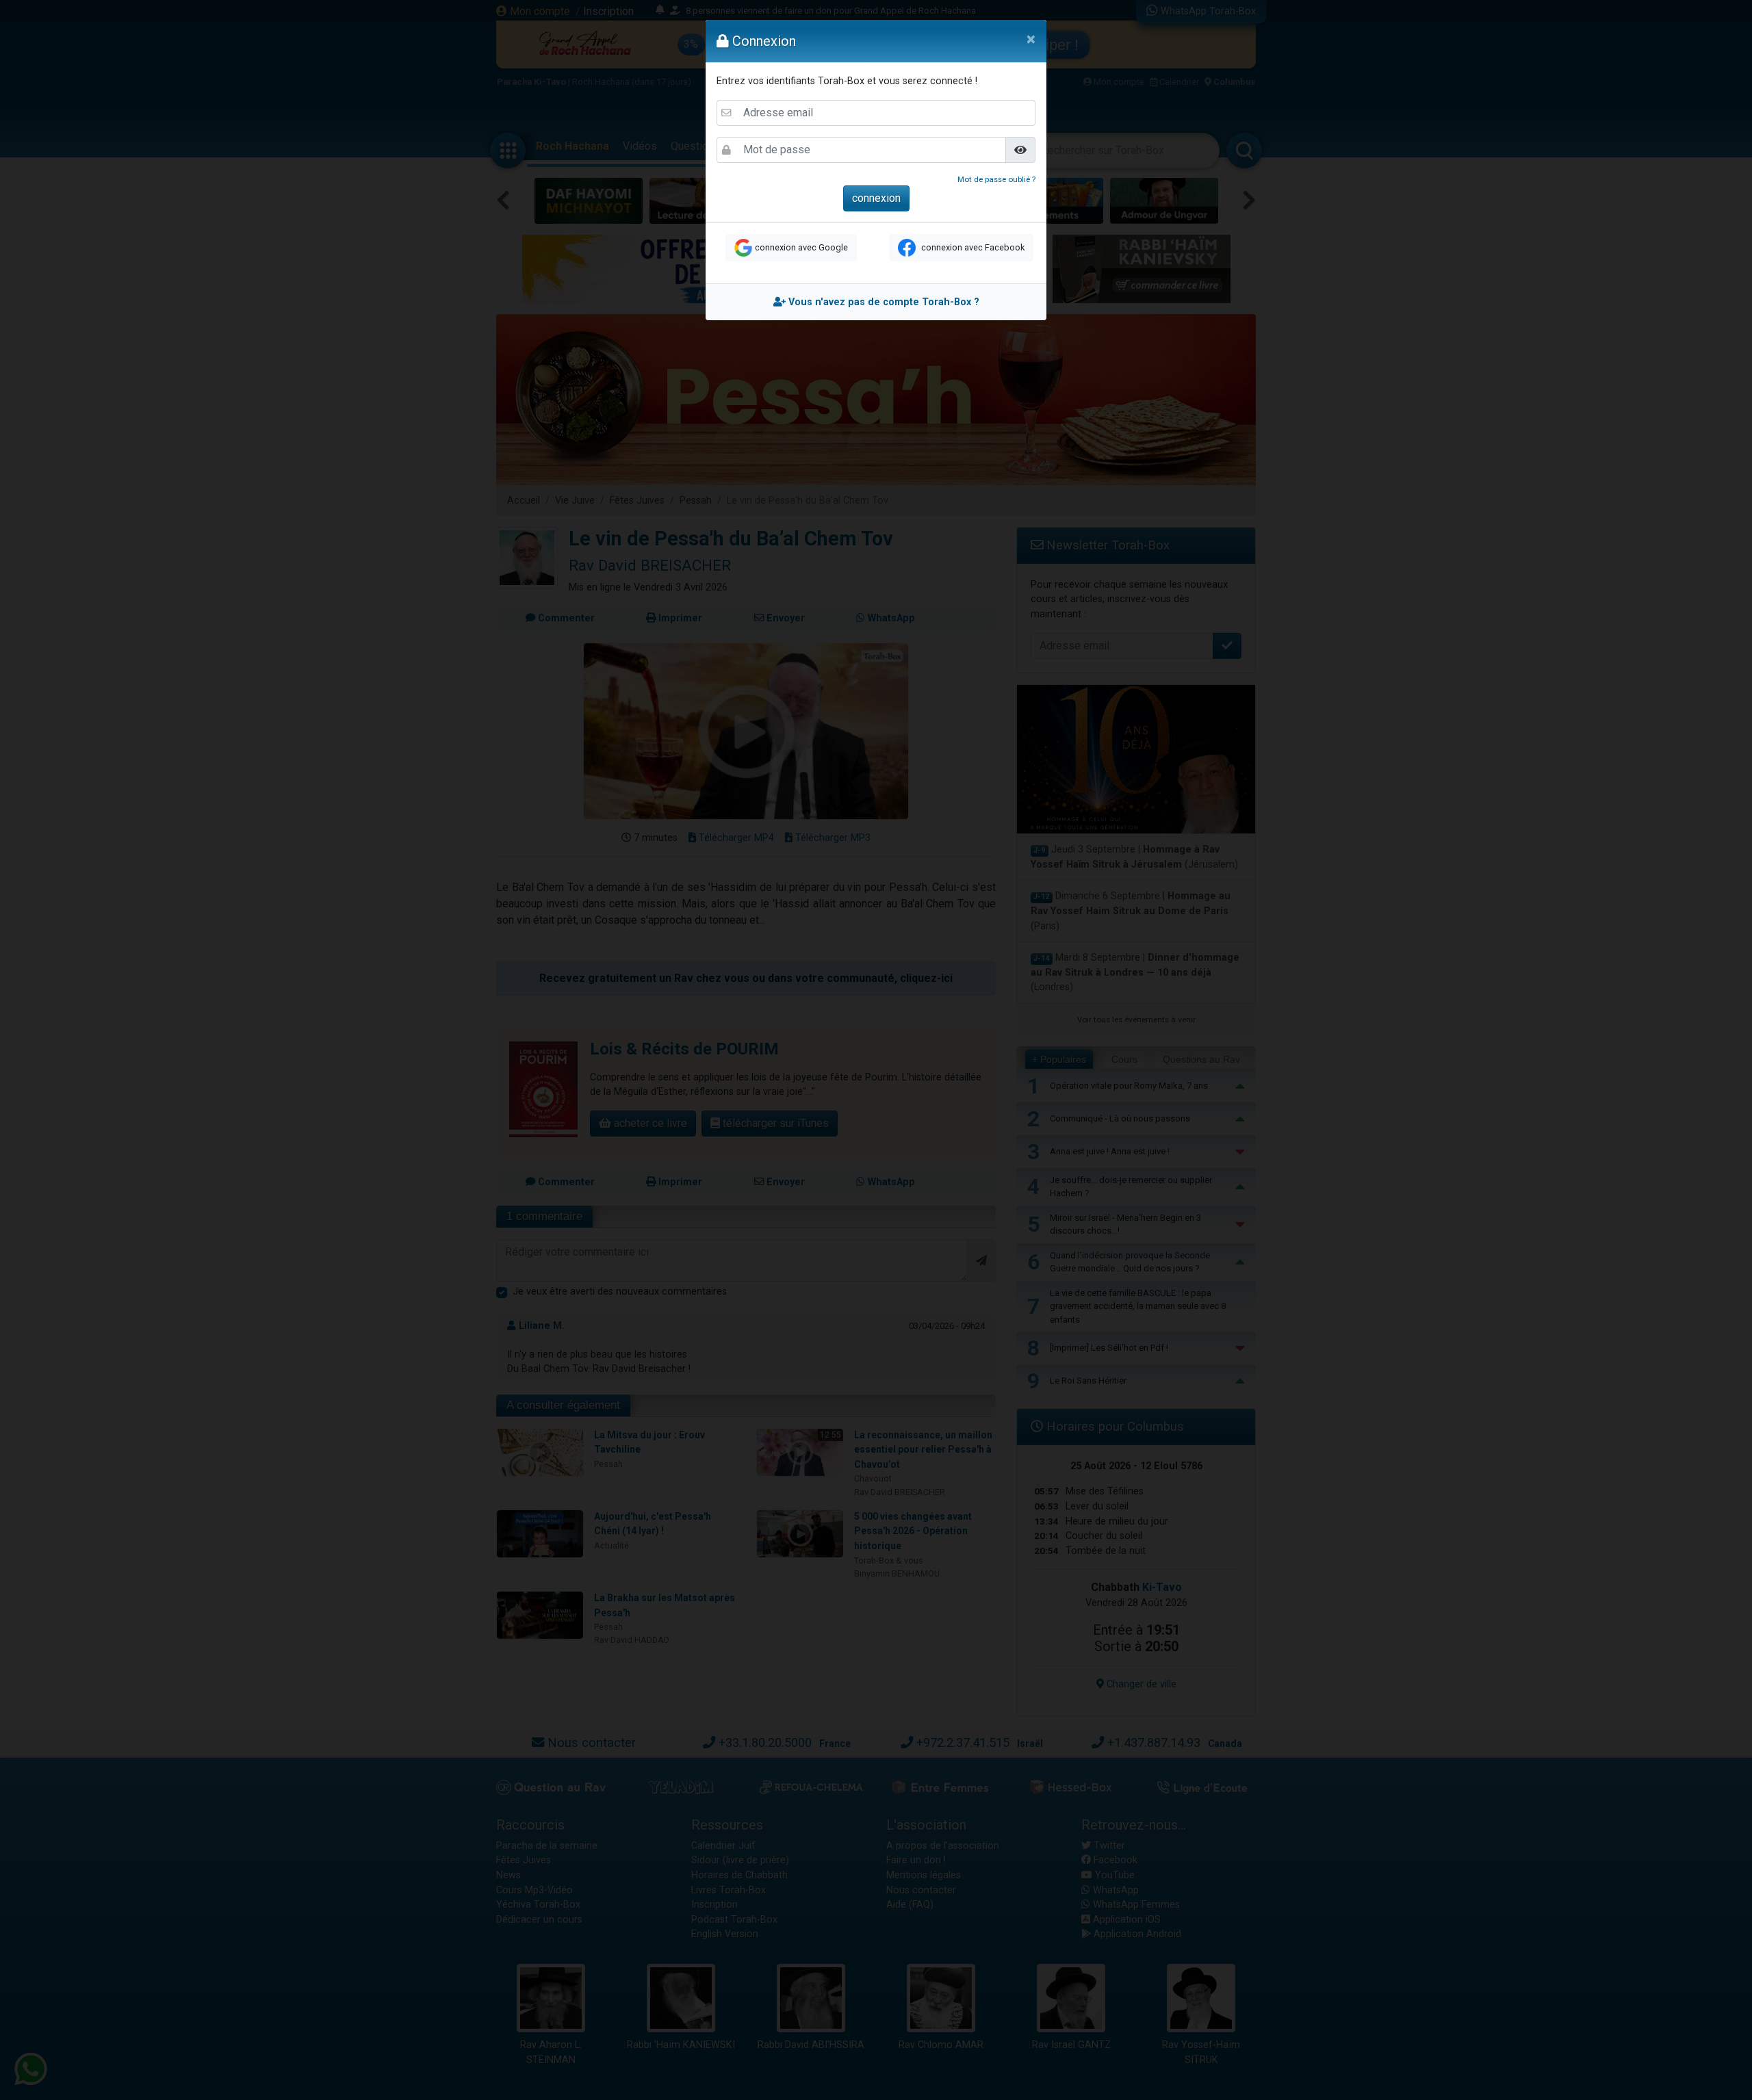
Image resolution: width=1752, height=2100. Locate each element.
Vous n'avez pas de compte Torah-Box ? (883, 302)
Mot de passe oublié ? (996, 179)
